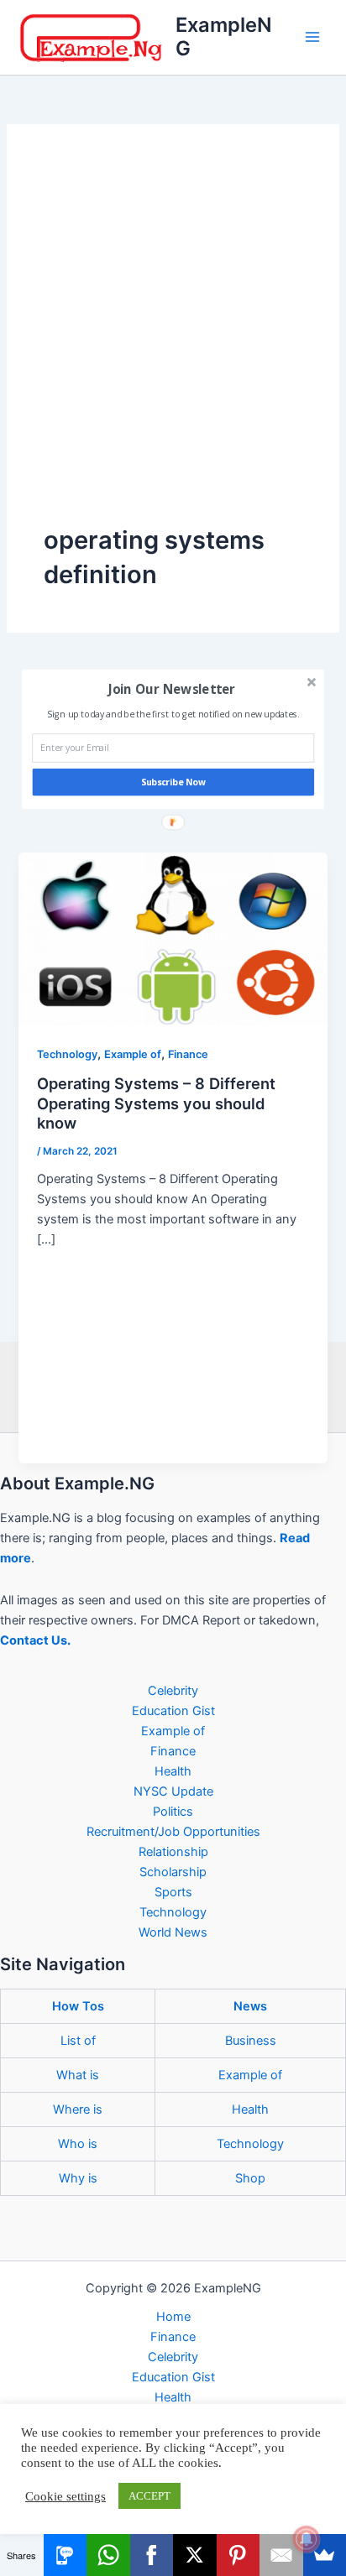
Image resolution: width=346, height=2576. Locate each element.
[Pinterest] (239, 2555)
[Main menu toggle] (312, 37)
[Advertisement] (173, 342)
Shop (250, 2178)
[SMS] (66, 2555)
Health (173, 1771)
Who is (78, 2144)
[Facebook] (152, 2555)
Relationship (173, 1852)
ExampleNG (224, 37)
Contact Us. (35, 1640)
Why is (78, 2178)
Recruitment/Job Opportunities (173, 1832)
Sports (173, 1892)
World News (173, 1932)
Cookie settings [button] (66, 2496)
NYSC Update (173, 1791)
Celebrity (173, 1691)
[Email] (281, 2555)
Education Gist (173, 1711)
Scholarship (173, 1872)
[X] (195, 2555)
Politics (173, 1812)
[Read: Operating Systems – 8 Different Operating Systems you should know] (173, 938)
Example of (133, 1054)
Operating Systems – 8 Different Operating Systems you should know (156, 1103)
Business (251, 2041)
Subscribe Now (173, 782)
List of (78, 2041)
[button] (171, 689)
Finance (188, 1054)
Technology (67, 1054)
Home (173, 2317)
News (250, 2006)
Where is (78, 2109)
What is (78, 2075)
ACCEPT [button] (149, 2496)
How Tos (78, 2006)
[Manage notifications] (307, 2539)
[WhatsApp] (108, 2555)
